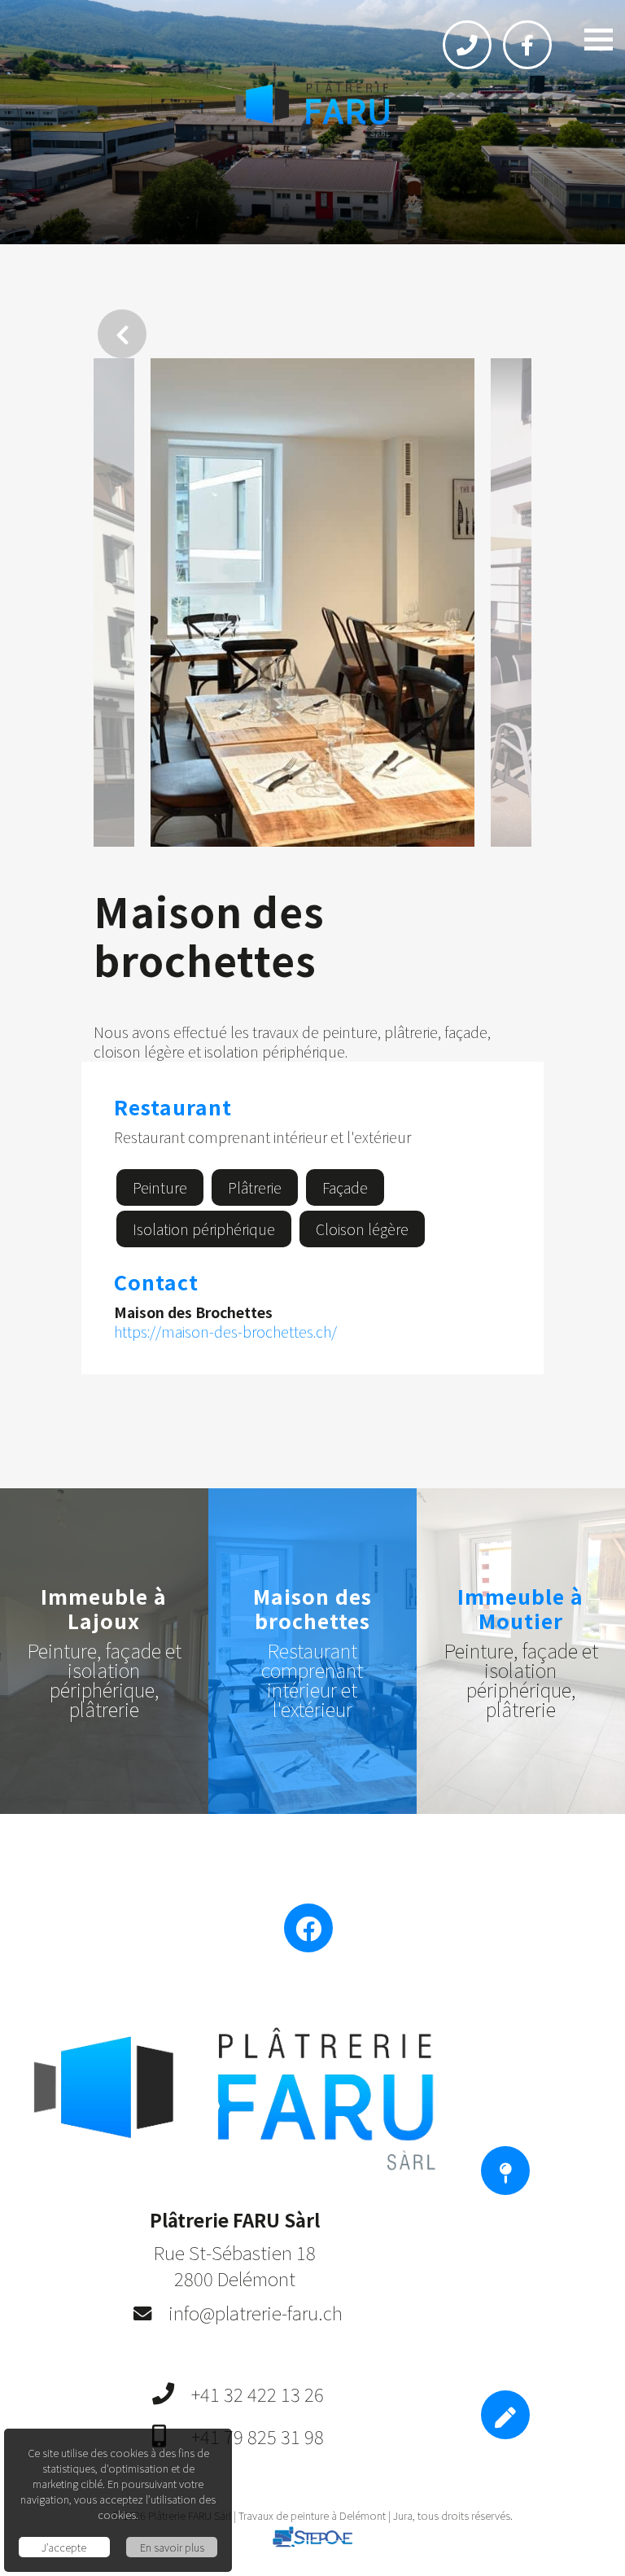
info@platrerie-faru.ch (256, 2312)
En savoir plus (172, 2547)
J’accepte (64, 2547)
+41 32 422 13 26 (258, 2394)
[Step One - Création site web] (312, 2540)
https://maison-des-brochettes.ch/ (225, 1332)
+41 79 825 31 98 (258, 2436)
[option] (312, 602)
